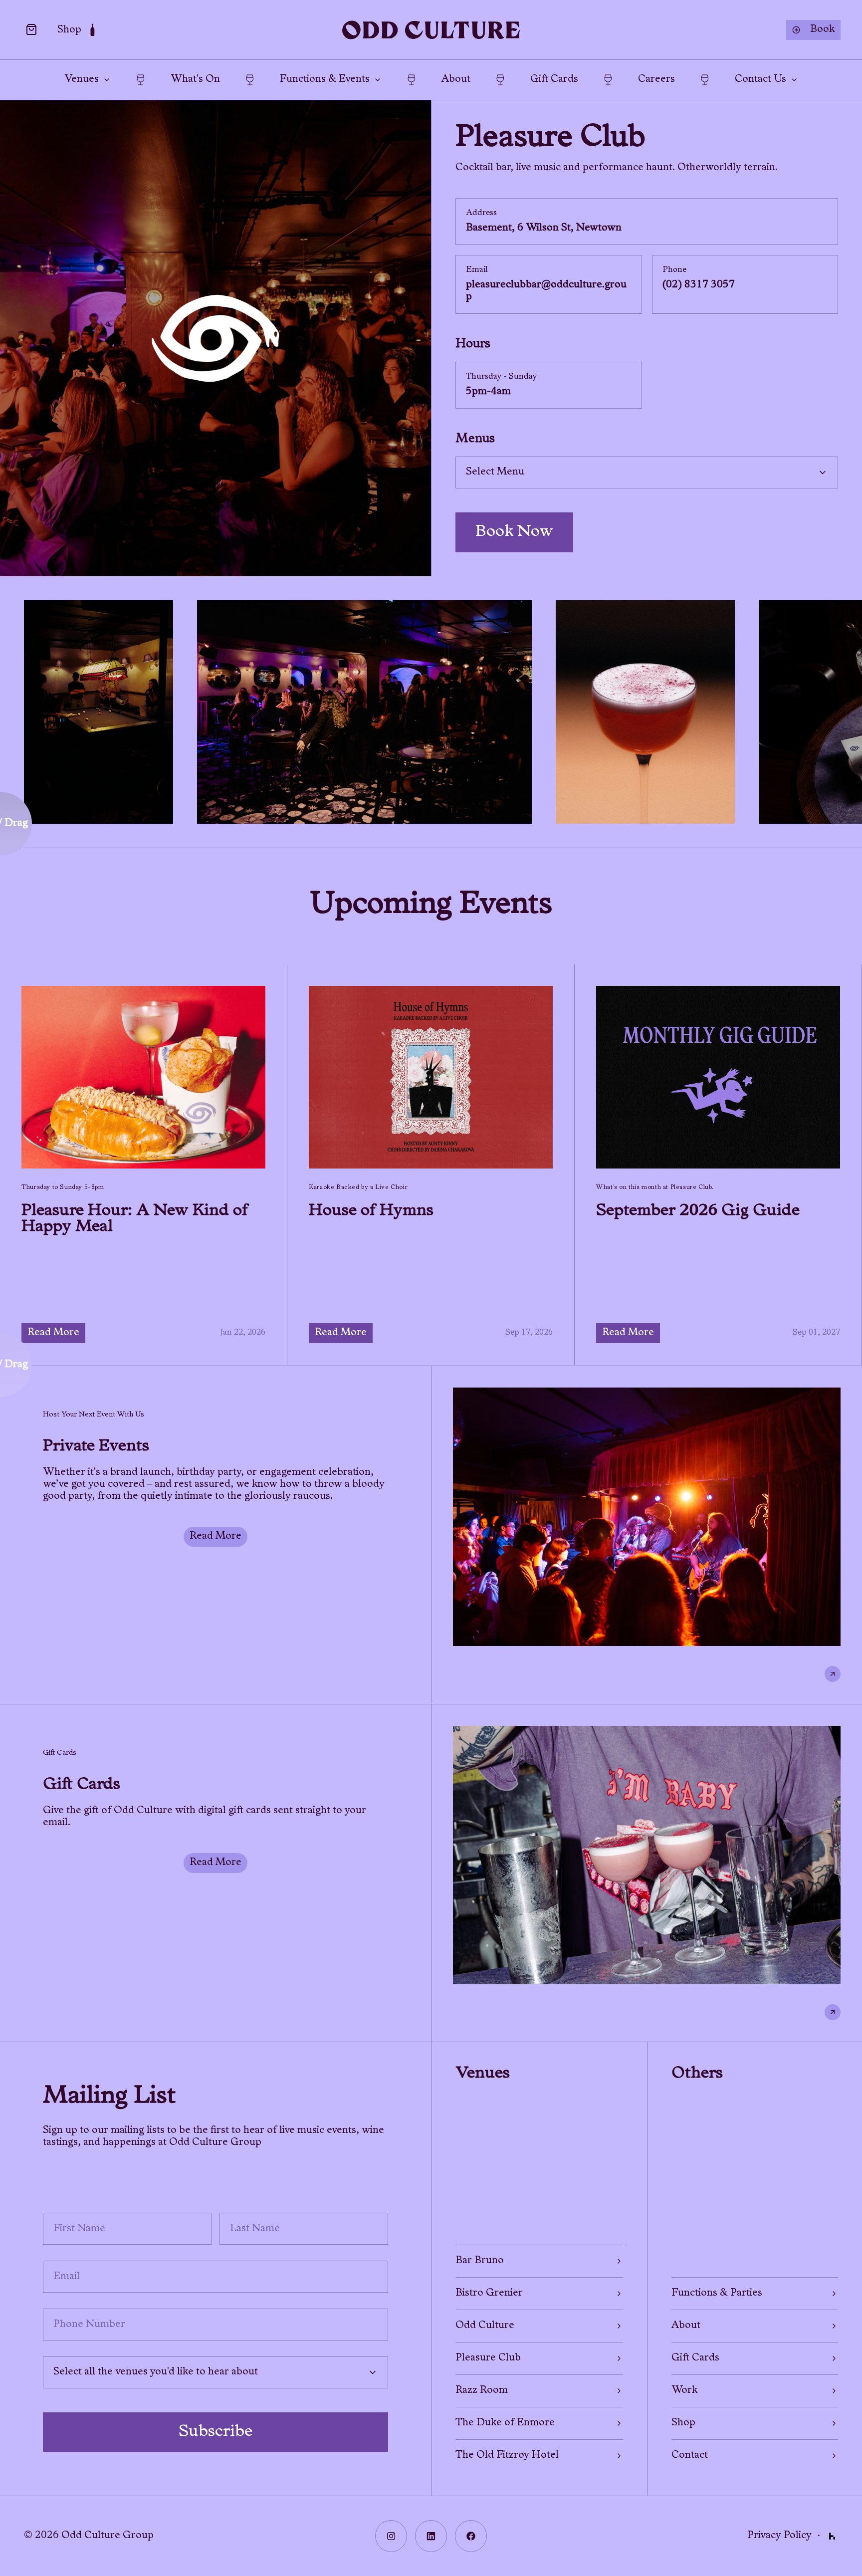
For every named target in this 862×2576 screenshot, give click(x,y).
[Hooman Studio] (832, 2536)
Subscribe (215, 2432)
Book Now (514, 532)
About (456, 80)
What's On (195, 80)
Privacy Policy (779, 2536)
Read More (53, 1333)
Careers (656, 80)
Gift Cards (554, 80)
